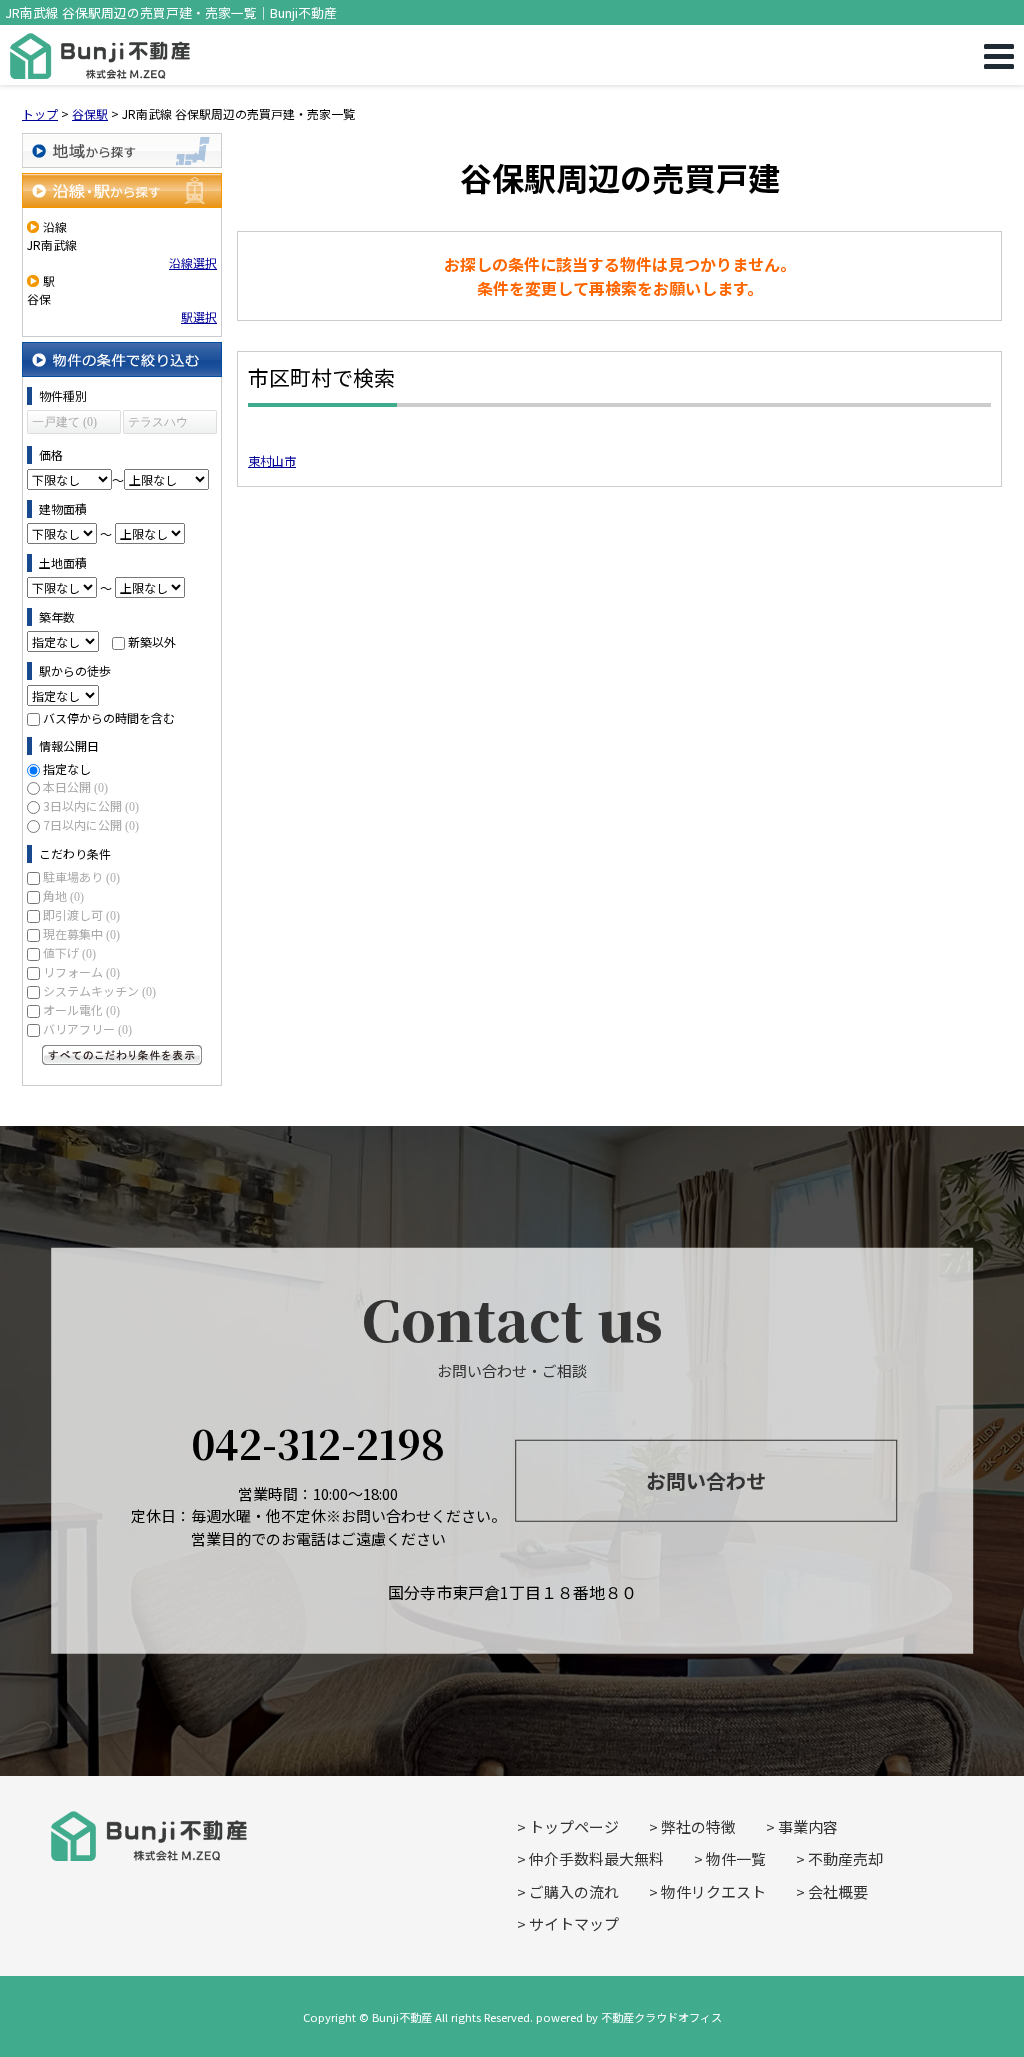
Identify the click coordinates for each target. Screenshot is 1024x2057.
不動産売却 (845, 1858)
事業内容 (808, 1826)
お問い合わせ (706, 1480)
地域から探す (122, 150)
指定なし (67, 768)
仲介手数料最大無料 (596, 1858)
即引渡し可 (81, 914)
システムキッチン (99, 990)
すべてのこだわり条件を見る (122, 1055)
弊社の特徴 (698, 1826)
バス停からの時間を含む (109, 717)
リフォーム (81, 971)
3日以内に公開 (91, 805)
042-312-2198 (318, 1441)
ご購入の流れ (574, 1891)
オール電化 (81, 1009)
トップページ (574, 1826)
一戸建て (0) (64, 422)
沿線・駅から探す (122, 190)
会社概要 (838, 1891)
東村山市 (272, 460)
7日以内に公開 (91, 824)
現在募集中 (81, 933)
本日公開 (75, 786)
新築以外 (152, 641)
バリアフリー (87, 1028)
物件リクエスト (713, 1891)
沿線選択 (193, 262)
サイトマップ (574, 1923)
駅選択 (199, 316)
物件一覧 (736, 1858)
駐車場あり (81, 876)
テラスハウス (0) (158, 424)
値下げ (69, 952)
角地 (63, 895)
